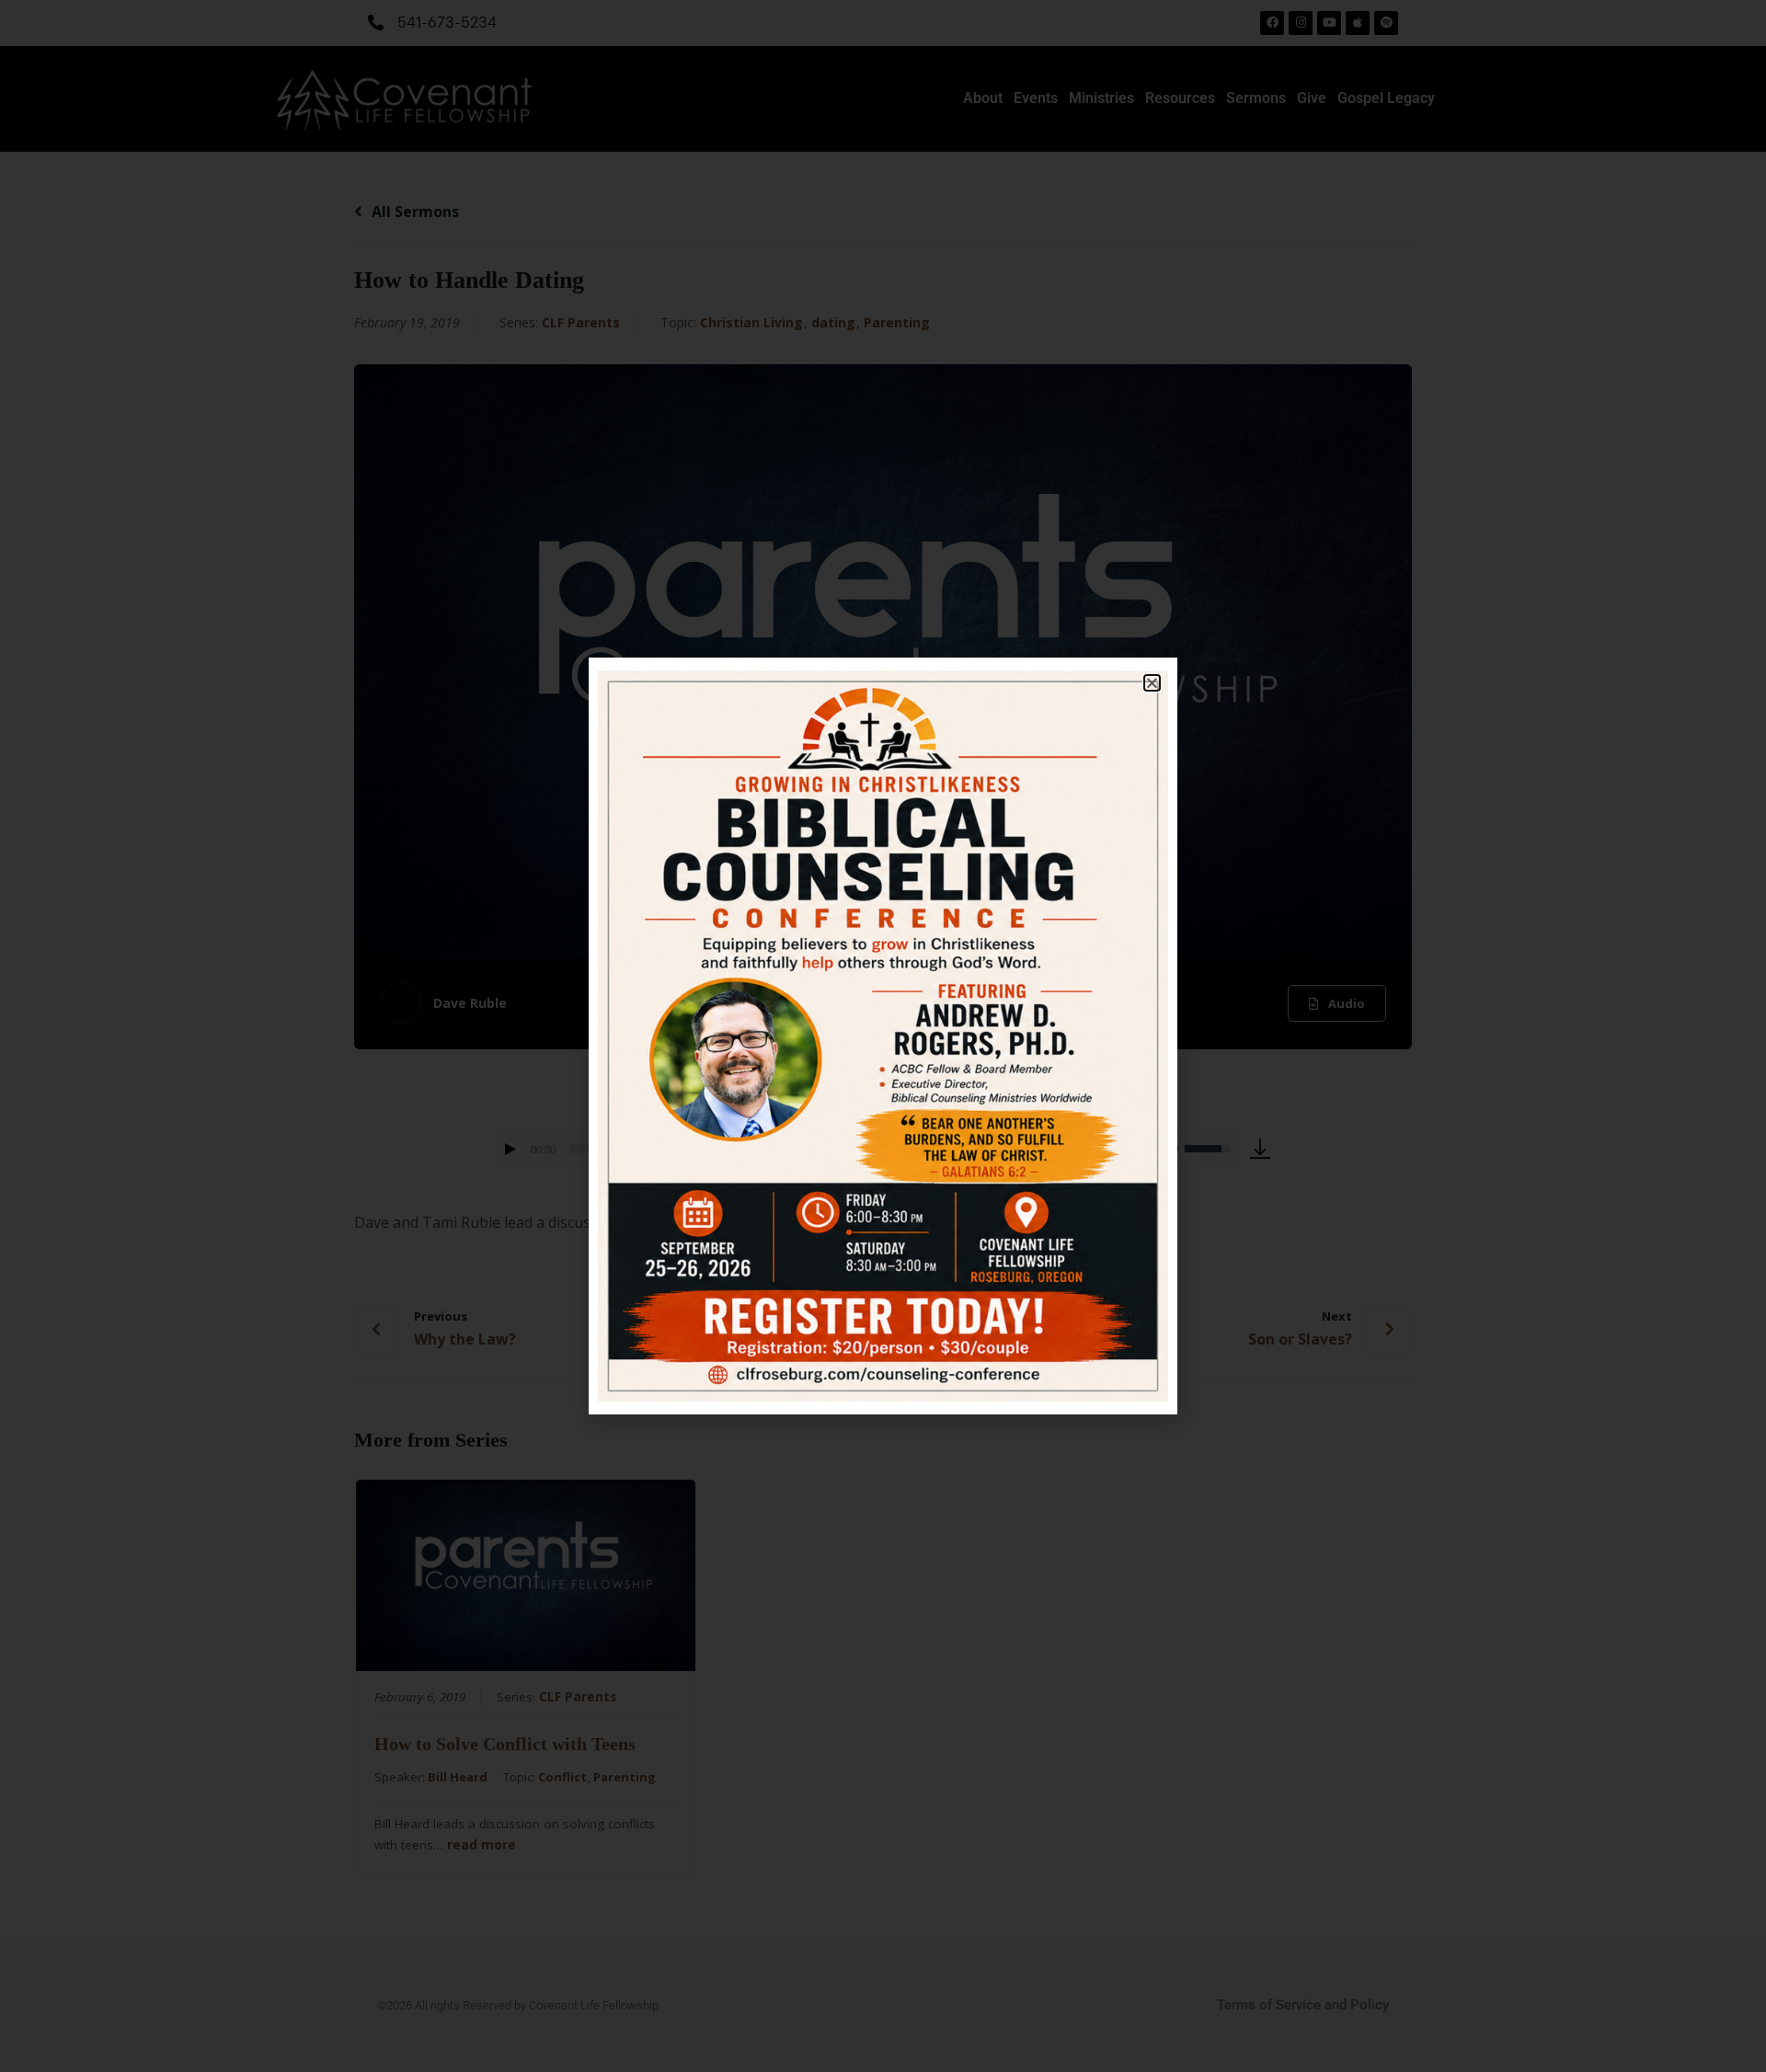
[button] (1152, 683)
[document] (883, 1036)
